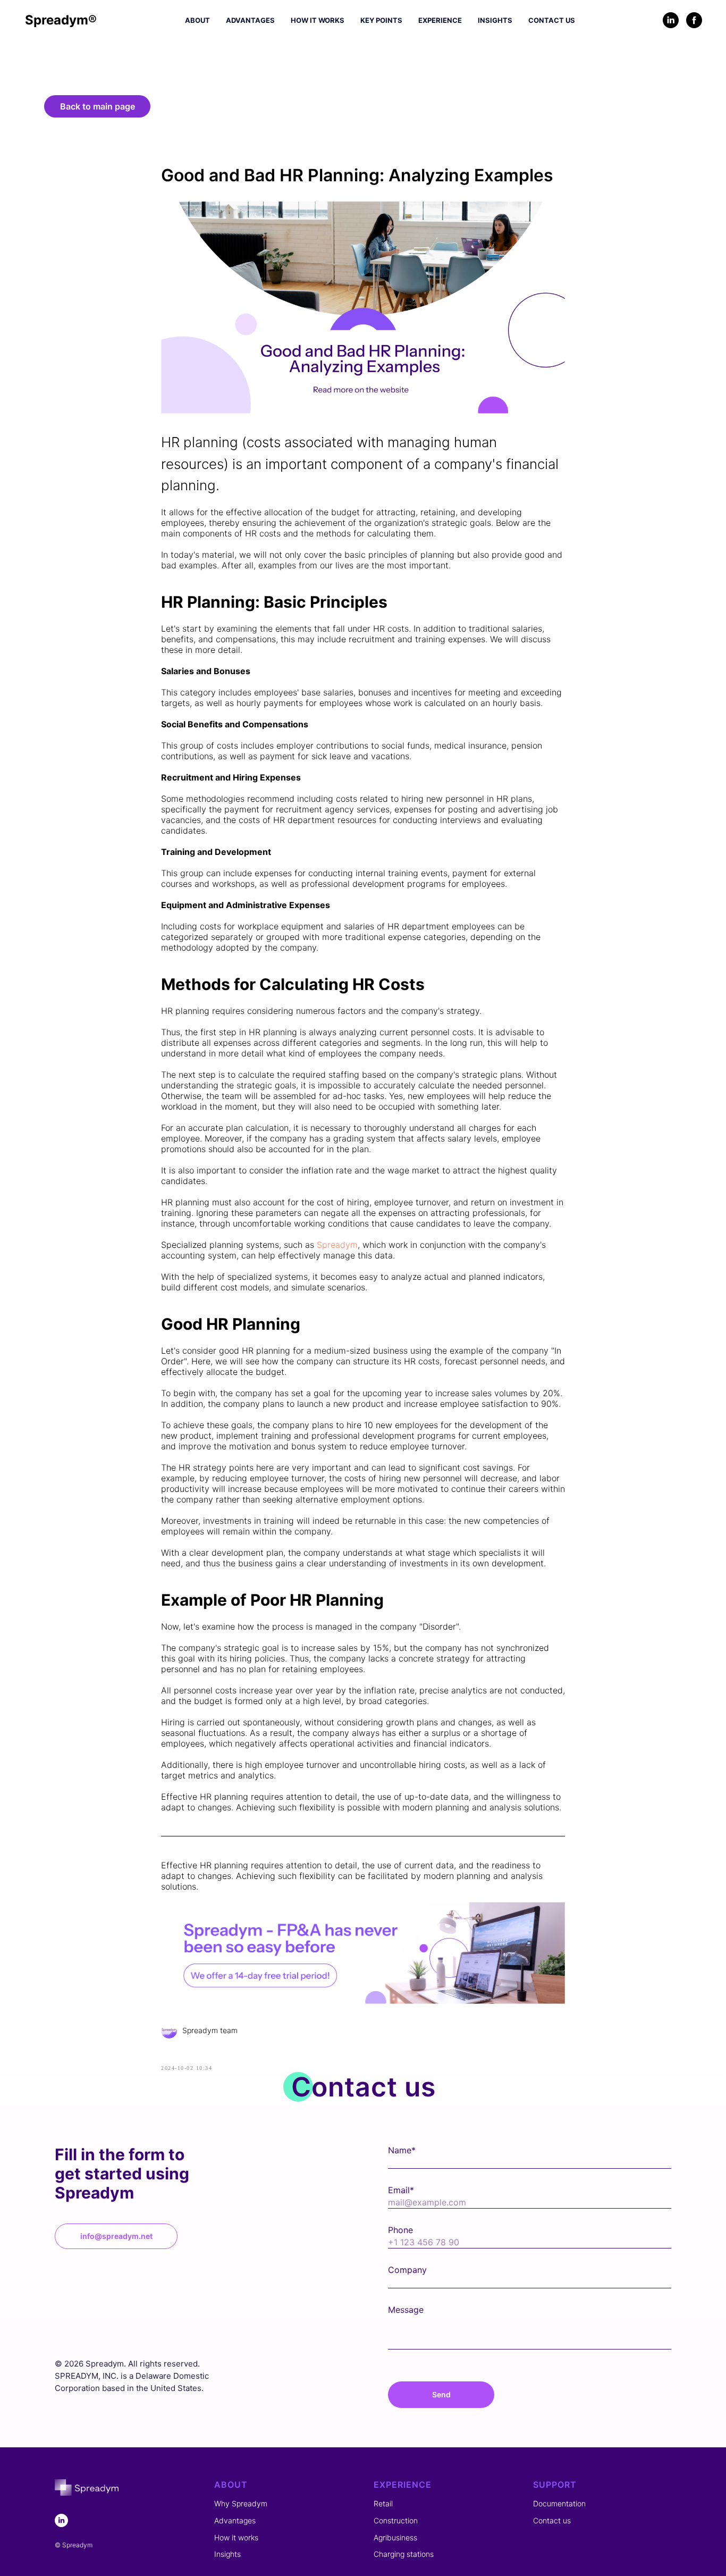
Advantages (250, 20)
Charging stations (404, 2554)
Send (441, 2394)
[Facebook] (694, 20)
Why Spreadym (241, 2503)
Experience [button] (440, 20)
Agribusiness (395, 2537)
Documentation (559, 2503)
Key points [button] (381, 20)
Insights (495, 20)
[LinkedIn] (671, 20)
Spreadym (337, 1245)
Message (406, 2310)
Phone (400, 2230)
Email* (401, 2190)
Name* (402, 2150)
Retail (383, 2503)
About (197, 20)
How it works (318, 20)
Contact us (552, 20)
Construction (396, 2520)
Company (407, 2270)
